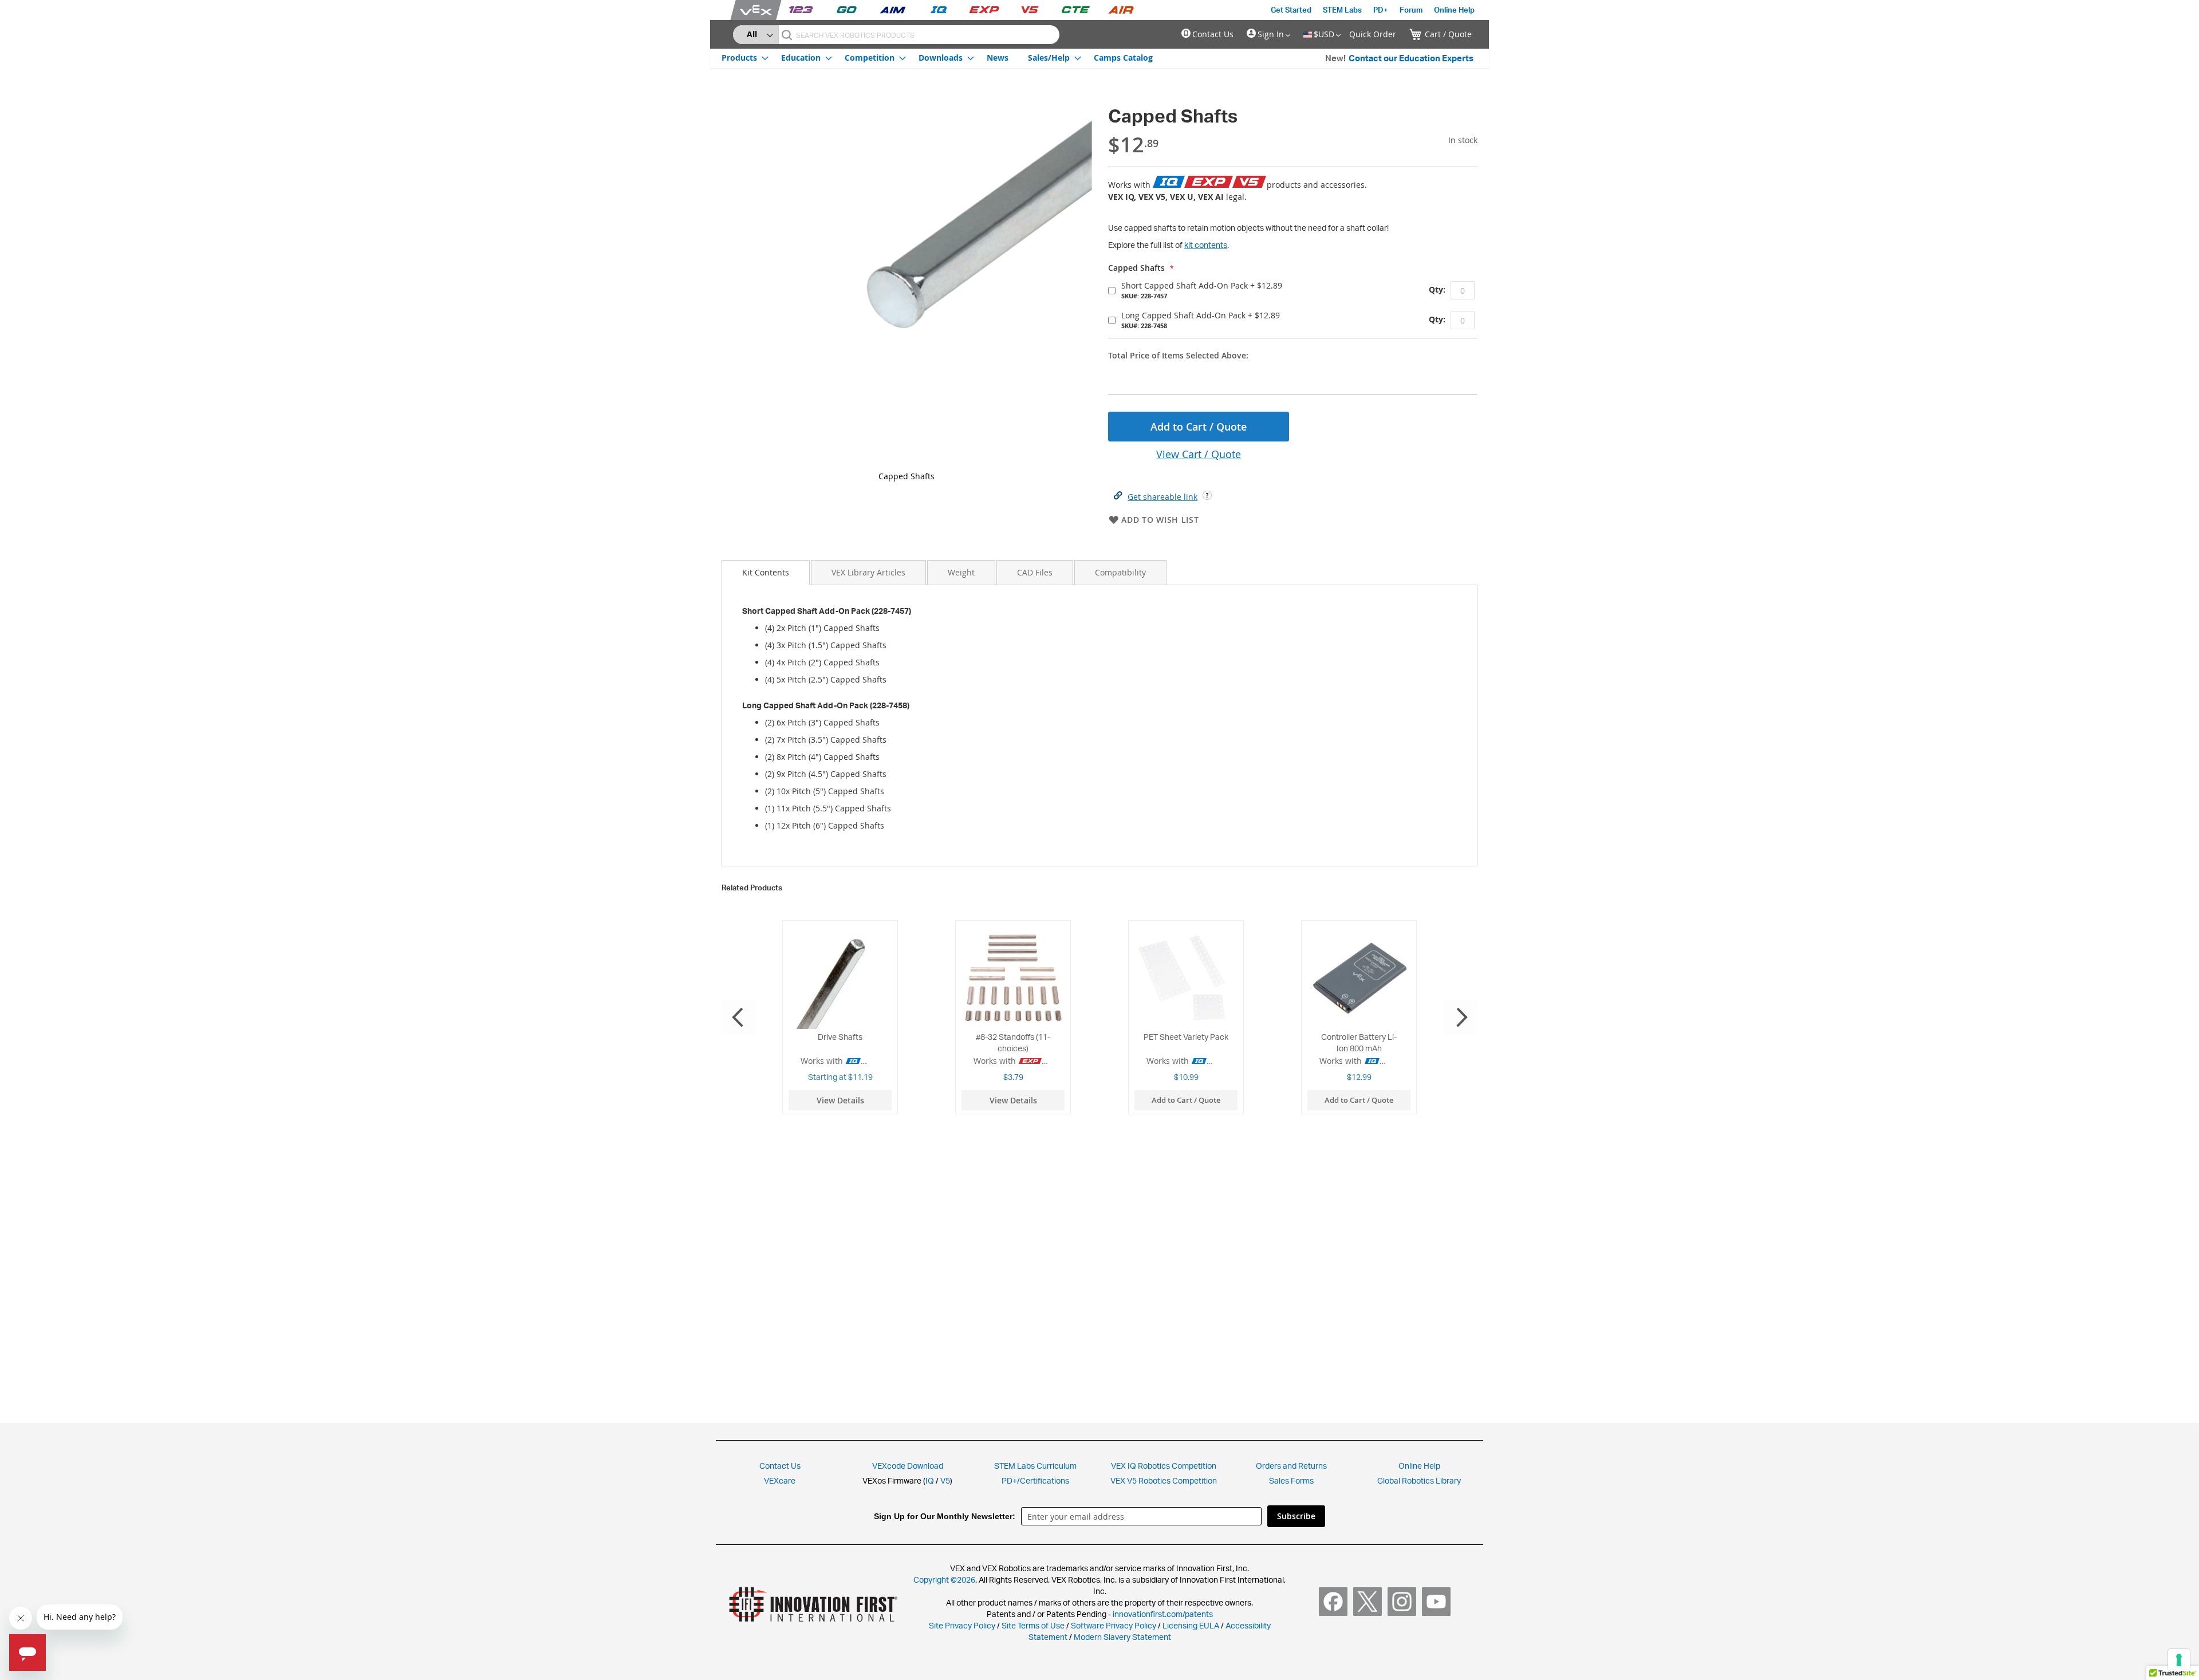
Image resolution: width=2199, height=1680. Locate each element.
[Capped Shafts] (907, 283)
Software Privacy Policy (1114, 1625)
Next (1460, 1018)
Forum (1411, 10)
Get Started (1291, 10)
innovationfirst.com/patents (1163, 1614)
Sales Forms (1291, 1480)
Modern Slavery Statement (1122, 1637)
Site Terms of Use (1032, 1625)
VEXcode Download (908, 1466)
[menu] (937, 57)
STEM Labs (1342, 10)
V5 (945, 1480)
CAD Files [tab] (1035, 572)
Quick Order (1373, 34)
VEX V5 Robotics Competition (1164, 1480)
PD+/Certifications (1035, 1480)
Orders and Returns (1291, 1466)
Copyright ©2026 (944, 1580)
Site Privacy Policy (962, 1625)
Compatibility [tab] (1120, 572)
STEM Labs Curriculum (1035, 1466)
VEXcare (780, 1480)
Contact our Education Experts (1411, 58)
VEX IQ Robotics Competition (1164, 1466)
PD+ (1381, 10)
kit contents (1206, 245)
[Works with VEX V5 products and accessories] (1249, 182)
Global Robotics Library (1419, 1480)
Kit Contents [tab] (766, 572)
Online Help (1454, 10)
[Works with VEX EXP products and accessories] (1209, 182)
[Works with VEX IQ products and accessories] (1169, 182)
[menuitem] (742, 58)
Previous (739, 1018)
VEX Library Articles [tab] (868, 572)
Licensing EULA (1191, 1625)
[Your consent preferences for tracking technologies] (2179, 1660)
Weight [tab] (961, 572)
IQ (930, 1480)
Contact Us (1213, 34)
